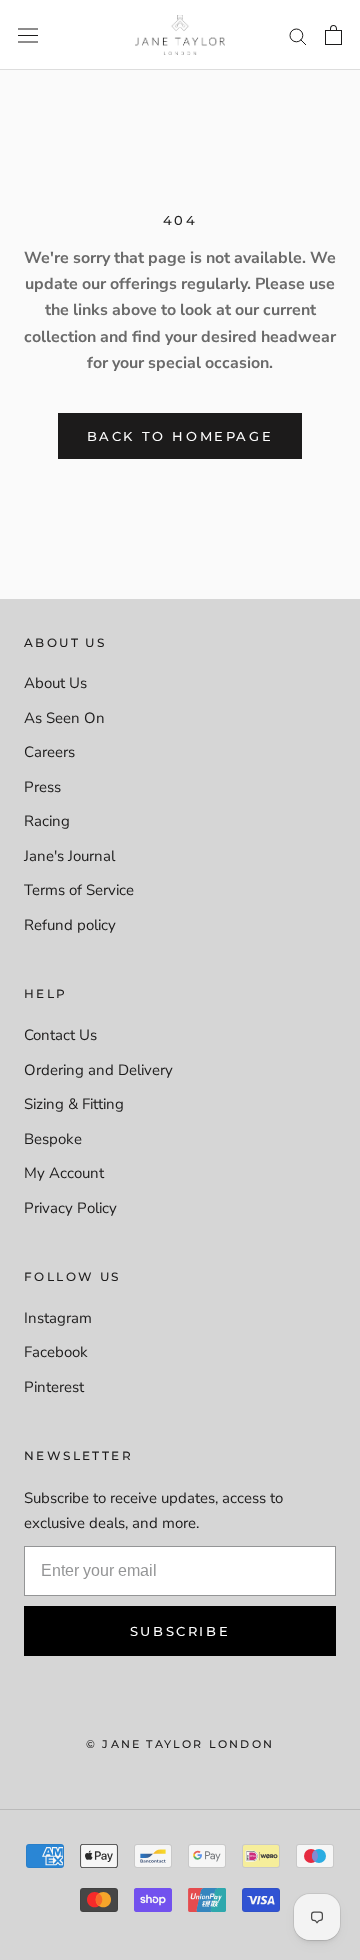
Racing (47, 821)
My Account (64, 1173)
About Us (55, 683)
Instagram (58, 1318)
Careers (49, 752)
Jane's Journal (69, 856)
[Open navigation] (28, 35)
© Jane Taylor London (180, 1744)
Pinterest (54, 1387)
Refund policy (70, 925)
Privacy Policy (70, 1208)
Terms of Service (79, 890)
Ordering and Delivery (98, 1070)
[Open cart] (333, 35)
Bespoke (53, 1139)
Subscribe (180, 1631)
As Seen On (64, 718)
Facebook (56, 1352)
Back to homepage (180, 436)
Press (42, 787)
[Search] (298, 35)
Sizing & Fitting (74, 1104)
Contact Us (60, 1035)
